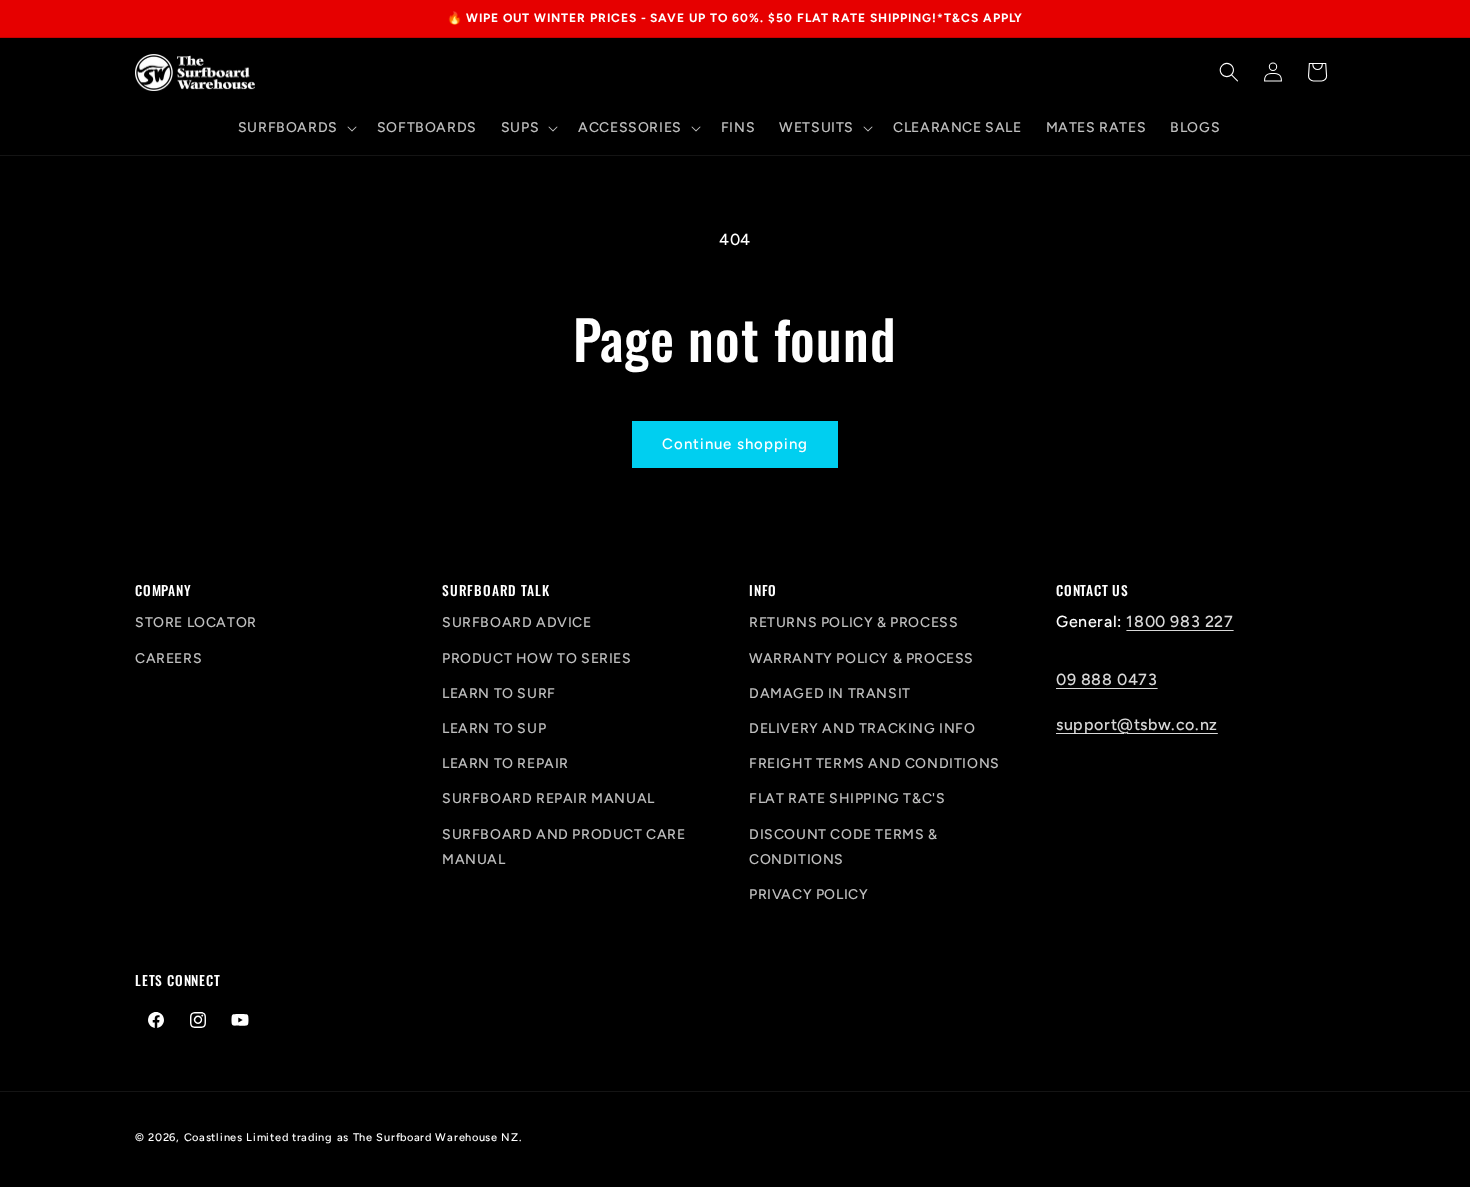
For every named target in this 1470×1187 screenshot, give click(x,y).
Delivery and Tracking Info (862, 728)
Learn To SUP (494, 728)
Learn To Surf (499, 693)
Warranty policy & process (861, 658)
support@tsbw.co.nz (1137, 724)
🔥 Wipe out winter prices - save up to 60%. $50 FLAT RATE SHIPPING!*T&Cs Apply (735, 18)
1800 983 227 (1179, 621)
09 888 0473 (1107, 679)
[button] (295, 128)
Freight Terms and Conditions (874, 763)
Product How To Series (537, 658)
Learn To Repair (505, 763)
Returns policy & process (853, 622)
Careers (168, 658)
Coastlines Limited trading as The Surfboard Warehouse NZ (351, 1137)
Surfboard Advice (517, 622)
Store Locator (196, 622)
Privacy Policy (808, 894)
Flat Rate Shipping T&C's (847, 798)
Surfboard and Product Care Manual (564, 847)
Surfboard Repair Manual (548, 798)
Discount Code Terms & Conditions (843, 847)
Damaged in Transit (830, 693)
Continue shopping (735, 444)
